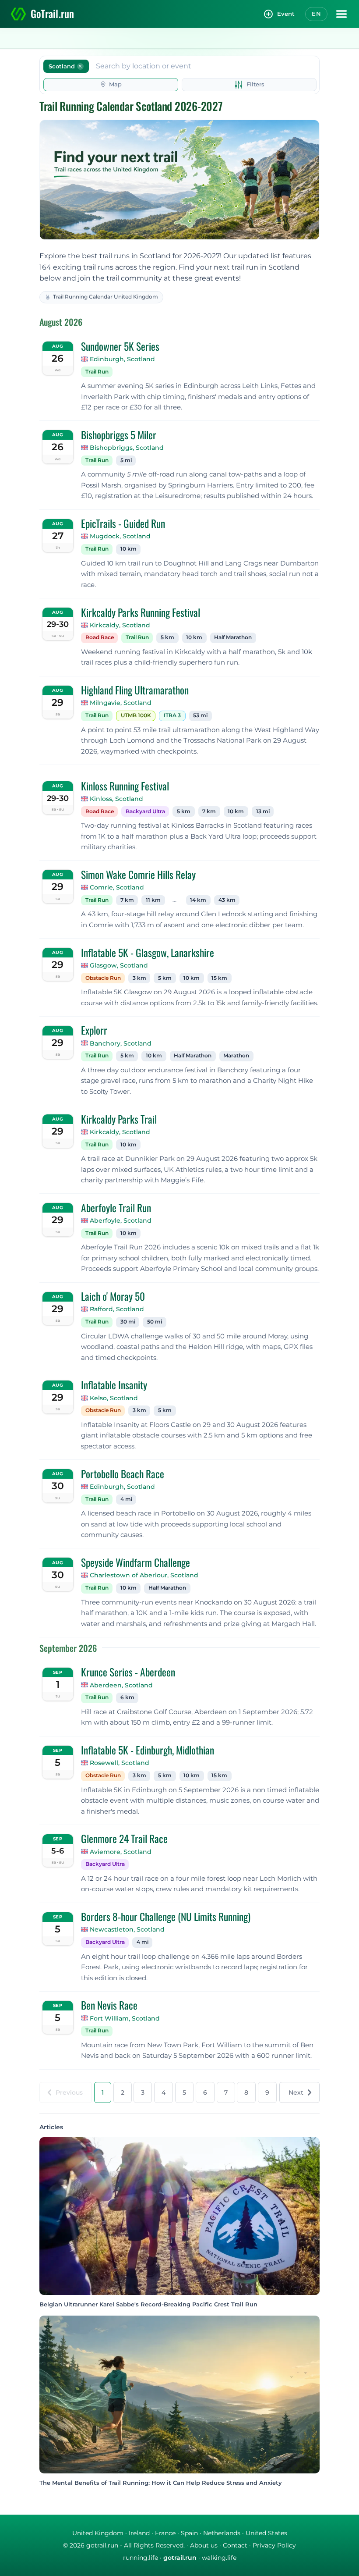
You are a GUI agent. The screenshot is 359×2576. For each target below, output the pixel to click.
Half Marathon (233, 637)
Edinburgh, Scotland (122, 359)
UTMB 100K (136, 715)
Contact (235, 2545)
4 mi (126, 1499)
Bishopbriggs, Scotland (127, 448)
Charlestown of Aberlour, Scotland (144, 1575)
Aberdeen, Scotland (121, 1685)
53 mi (200, 715)
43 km (227, 900)
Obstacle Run (103, 978)
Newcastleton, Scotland (127, 1929)
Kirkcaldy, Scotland (120, 625)
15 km (219, 978)
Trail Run (97, 372)
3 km (139, 978)
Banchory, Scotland (121, 1043)
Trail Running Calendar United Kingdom (106, 297)
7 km (209, 811)
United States (266, 2533)
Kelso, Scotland (114, 1398)
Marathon (236, 1056)
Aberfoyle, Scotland (121, 1220)
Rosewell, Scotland (120, 1763)
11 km (153, 900)
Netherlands (222, 2533)
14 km (198, 900)
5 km (167, 637)
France (165, 2533)
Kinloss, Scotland (116, 799)
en (316, 14)
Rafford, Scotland (117, 1309)
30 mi (128, 1322)
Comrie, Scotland (117, 887)
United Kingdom (98, 2533)
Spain (189, 2533)
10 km (128, 549)
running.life (141, 2558)
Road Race (100, 637)
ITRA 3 (172, 715)
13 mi (263, 811)
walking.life (219, 2558)
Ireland (139, 2533)
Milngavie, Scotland (121, 703)
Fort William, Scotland (125, 2018)
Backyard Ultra (145, 811)
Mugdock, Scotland (120, 536)
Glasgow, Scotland (119, 965)
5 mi (126, 460)
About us (204, 2545)
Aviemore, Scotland (121, 1852)
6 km (127, 1697)
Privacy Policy (274, 2545)
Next (296, 2092)
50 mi (155, 1322)
